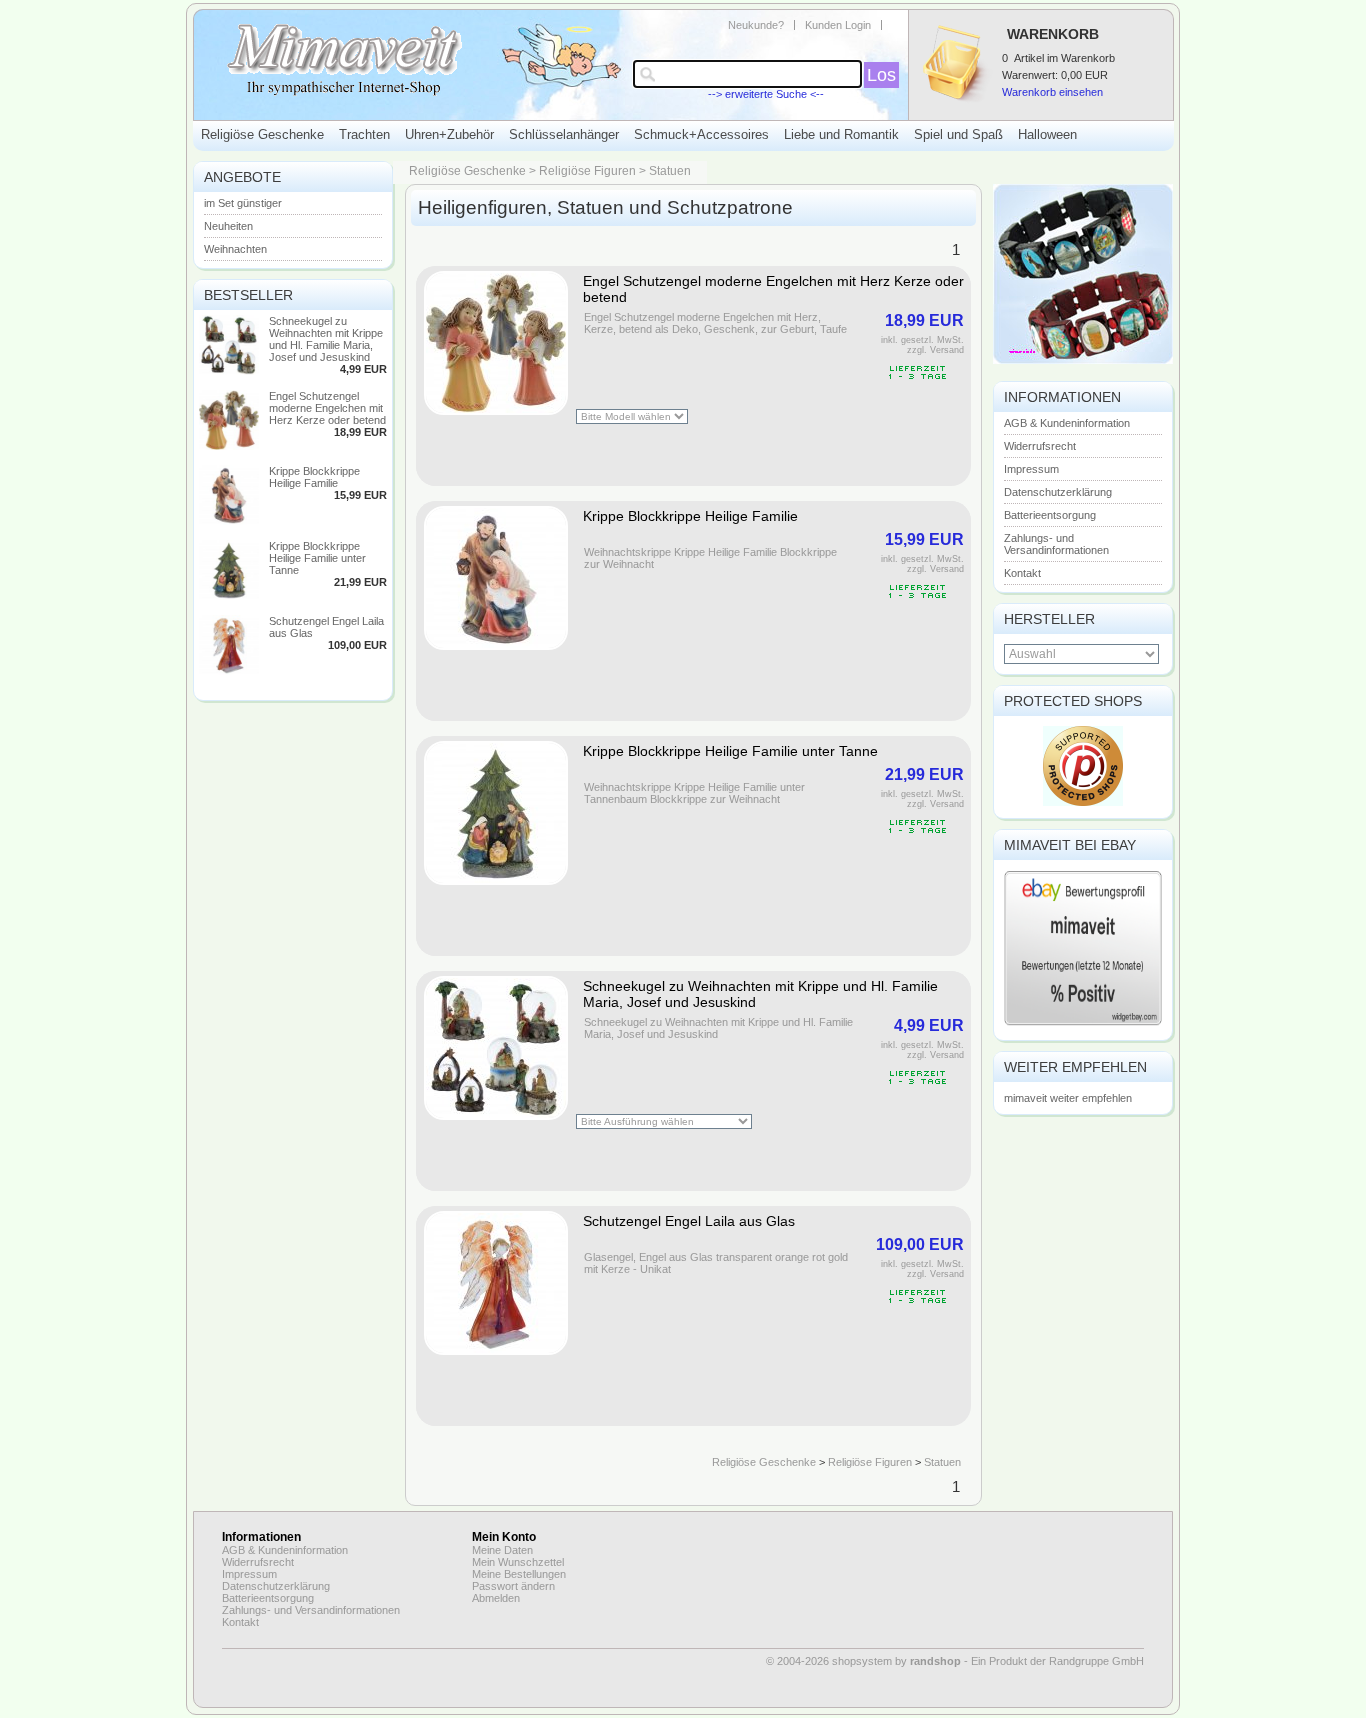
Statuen (670, 171)
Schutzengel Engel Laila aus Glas (689, 1221)
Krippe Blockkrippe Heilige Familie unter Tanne (317, 558)
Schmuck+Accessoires (701, 134)
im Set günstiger (243, 203)
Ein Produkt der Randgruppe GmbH (1057, 1661)
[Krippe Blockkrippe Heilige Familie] (229, 521)
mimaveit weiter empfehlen (1068, 1098)
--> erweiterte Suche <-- (766, 94)
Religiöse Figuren (587, 171)
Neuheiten (228, 226)
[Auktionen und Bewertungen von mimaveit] (1083, 1024)
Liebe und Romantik (841, 134)
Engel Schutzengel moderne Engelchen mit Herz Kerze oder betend (327, 408)
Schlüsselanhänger (564, 134)
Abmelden (496, 1598)
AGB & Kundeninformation (1067, 423)
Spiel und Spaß (958, 134)
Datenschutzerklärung (1058, 492)
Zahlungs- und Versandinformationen (1056, 544)
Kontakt (1022, 573)
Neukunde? (756, 25)
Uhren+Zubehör (449, 134)
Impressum (1031, 469)
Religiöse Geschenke (262, 134)
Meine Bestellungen (519, 1574)
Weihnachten (235, 249)
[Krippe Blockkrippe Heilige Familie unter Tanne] (229, 596)
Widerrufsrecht (1040, 446)
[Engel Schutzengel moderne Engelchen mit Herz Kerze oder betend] (229, 446)
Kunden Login (838, 25)
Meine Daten (502, 1550)
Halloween (1047, 134)
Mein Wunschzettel (518, 1562)
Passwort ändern (513, 1586)
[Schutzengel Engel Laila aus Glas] (229, 671)
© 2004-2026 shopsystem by (863, 1661)
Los (881, 75)
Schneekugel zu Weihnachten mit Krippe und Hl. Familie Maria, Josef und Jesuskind (326, 339)
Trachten (364, 134)
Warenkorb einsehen (1052, 92)
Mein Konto (504, 1537)
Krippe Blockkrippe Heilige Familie (314, 477)
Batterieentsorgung (1050, 515)
